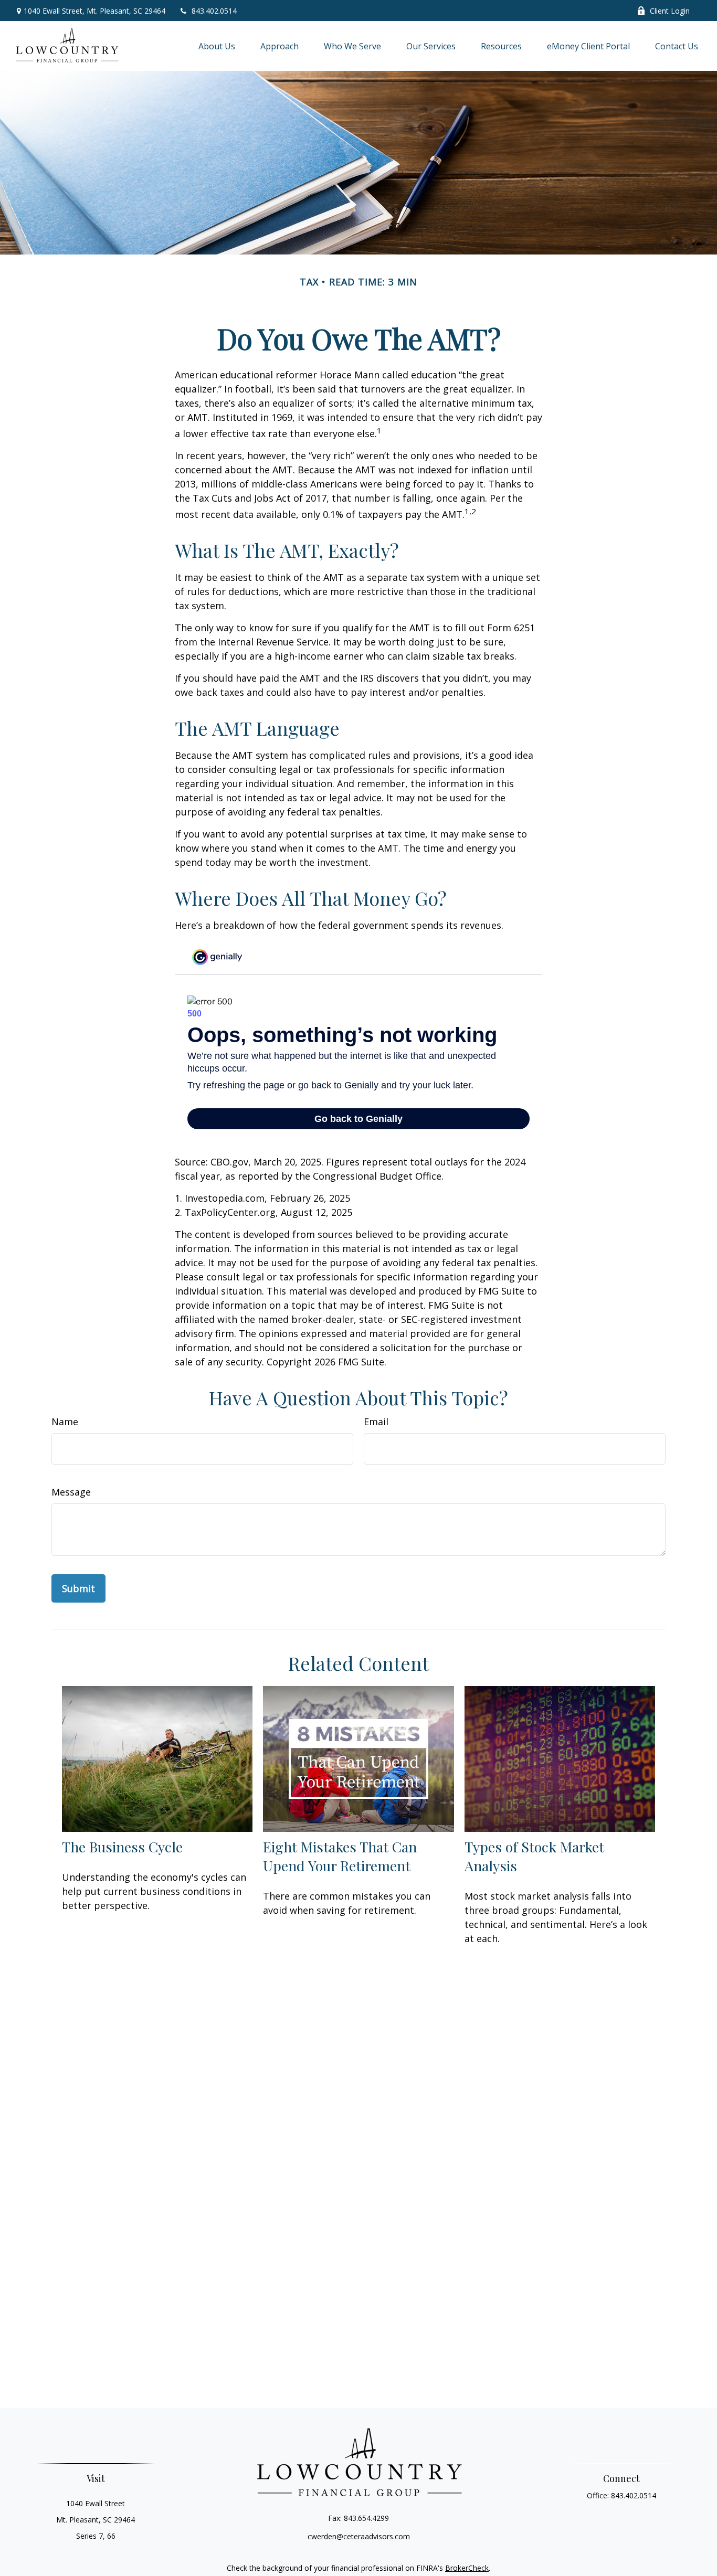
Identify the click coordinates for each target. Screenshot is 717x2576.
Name (65, 1422)
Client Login (670, 11)
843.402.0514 (214, 11)
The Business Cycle (122, 1847)
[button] (217, 46)
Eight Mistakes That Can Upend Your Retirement (340, 1856)
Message (71, 1492)
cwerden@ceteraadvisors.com (359, 2536)
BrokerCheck (467, 2568)
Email (376, 1422)
